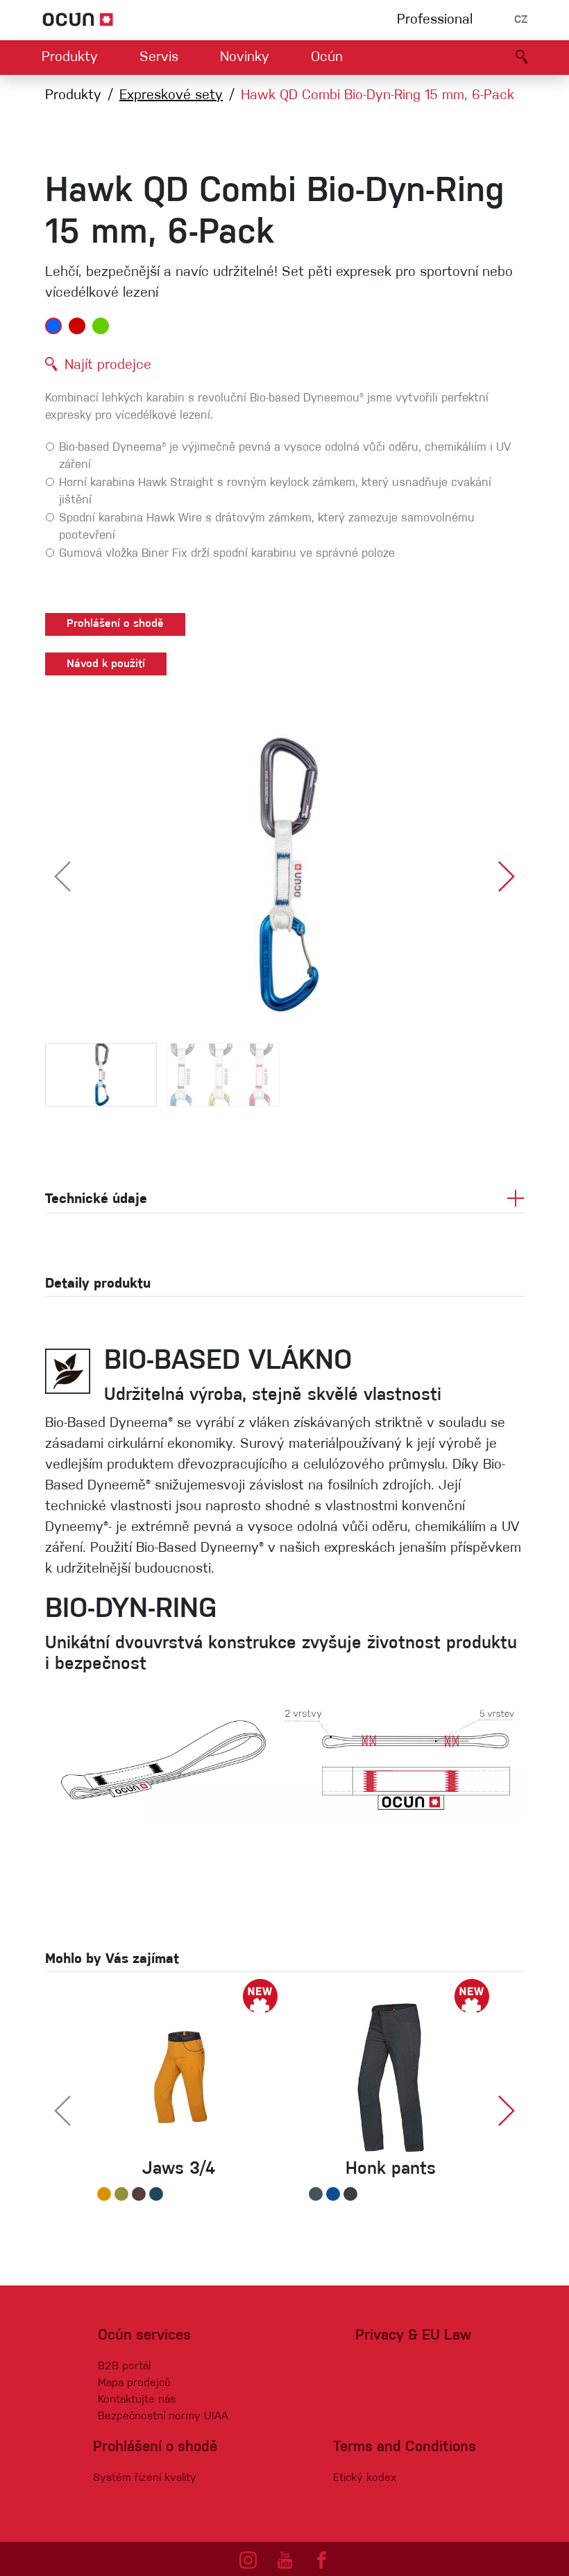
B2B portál (124, 2367)
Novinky (245, 58)
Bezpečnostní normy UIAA (163, 2417)
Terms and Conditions (405, 2447)
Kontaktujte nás (137, 2400)
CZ (521, 20)
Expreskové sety (171, 96)
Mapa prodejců (134, 2383)
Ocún (327, 58)
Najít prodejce (108, 365)
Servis (159, 58)
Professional (435, 20)
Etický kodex (365, 2478)
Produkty (70, 58)
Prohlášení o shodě (115, 624)
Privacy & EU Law (413, 2336)
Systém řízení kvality (145, 2478)
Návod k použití (106, 664)
